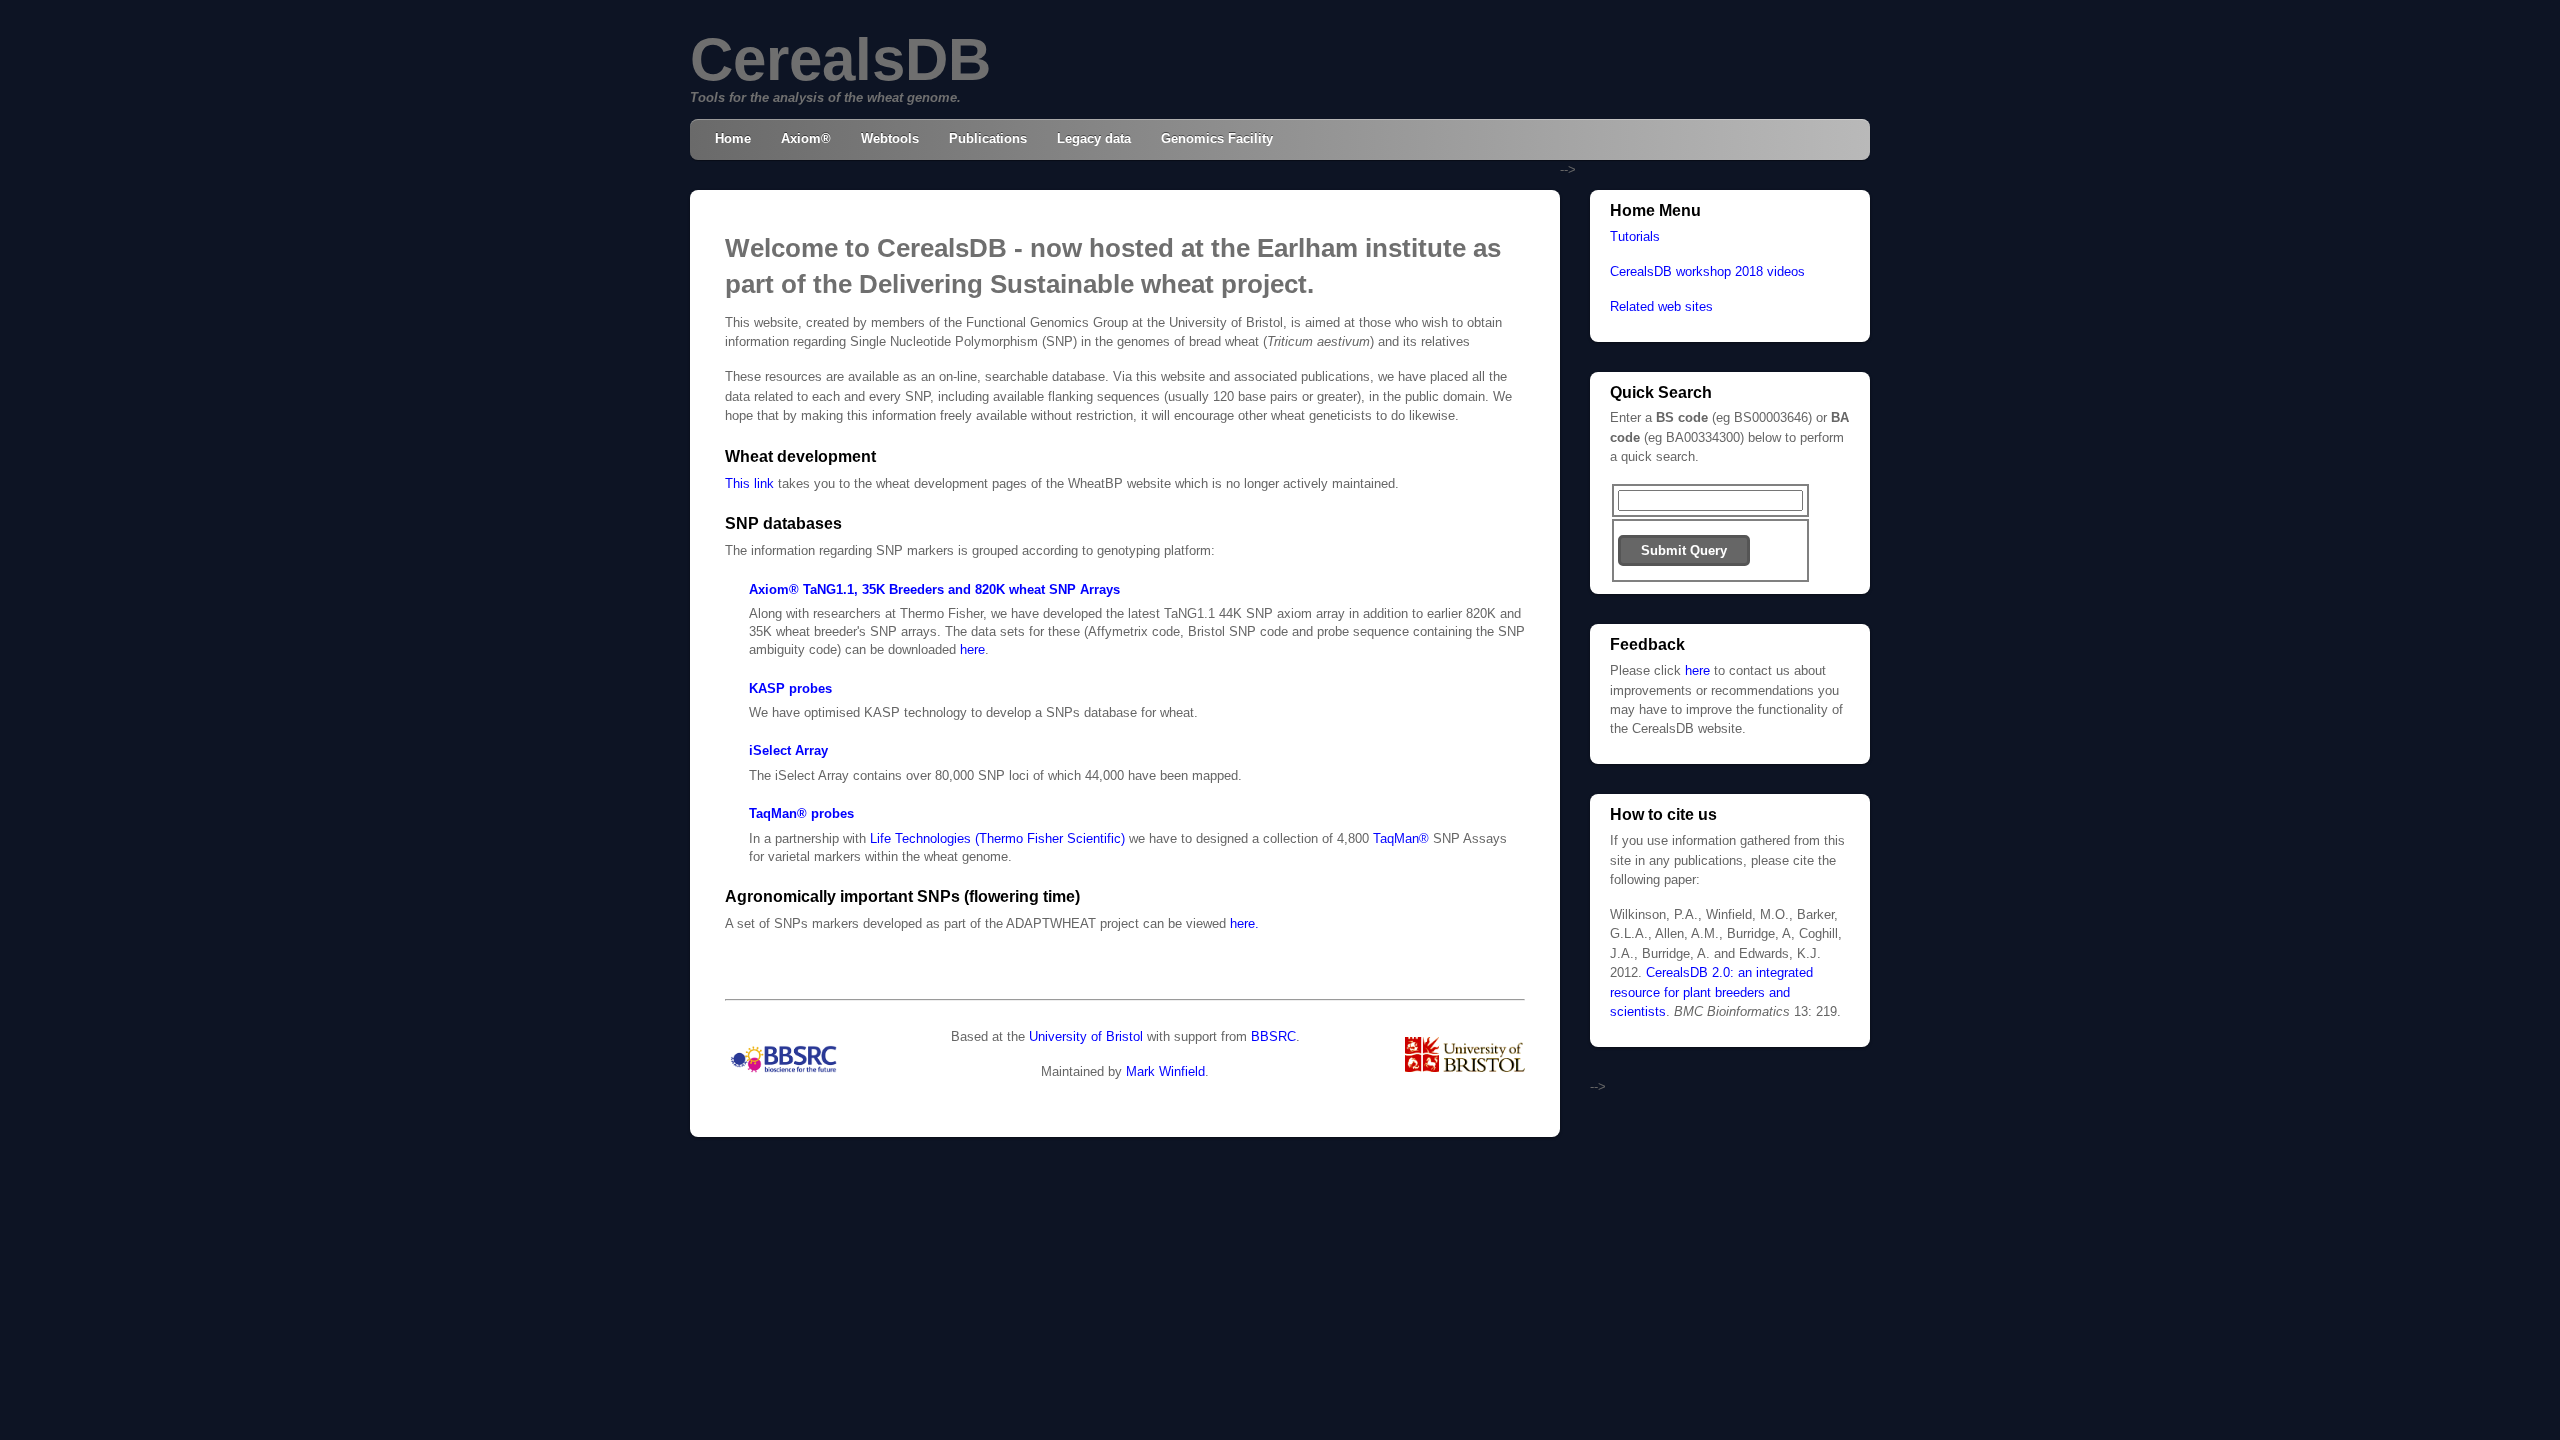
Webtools (890, 138)
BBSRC (1273, 1036)
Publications (988, 138)
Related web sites (1661, 306)
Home (733, 138)
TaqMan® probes (801, 813)
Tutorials (1635, 236)
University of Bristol (1086, 1036)
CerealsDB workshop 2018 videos (1707, 271)
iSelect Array (788, 750)
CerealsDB (840, 59)
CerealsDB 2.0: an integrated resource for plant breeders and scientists (1711, 992)
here (972, 649)
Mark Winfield (1165, 1071)
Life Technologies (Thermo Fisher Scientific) (997, 838)
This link (749, 483)
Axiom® (806, 138)
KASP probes (790, 688)
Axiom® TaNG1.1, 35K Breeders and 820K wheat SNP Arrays (934, 589)
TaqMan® (1401, 838)
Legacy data (1094, 138)
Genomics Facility (1217, 138)
